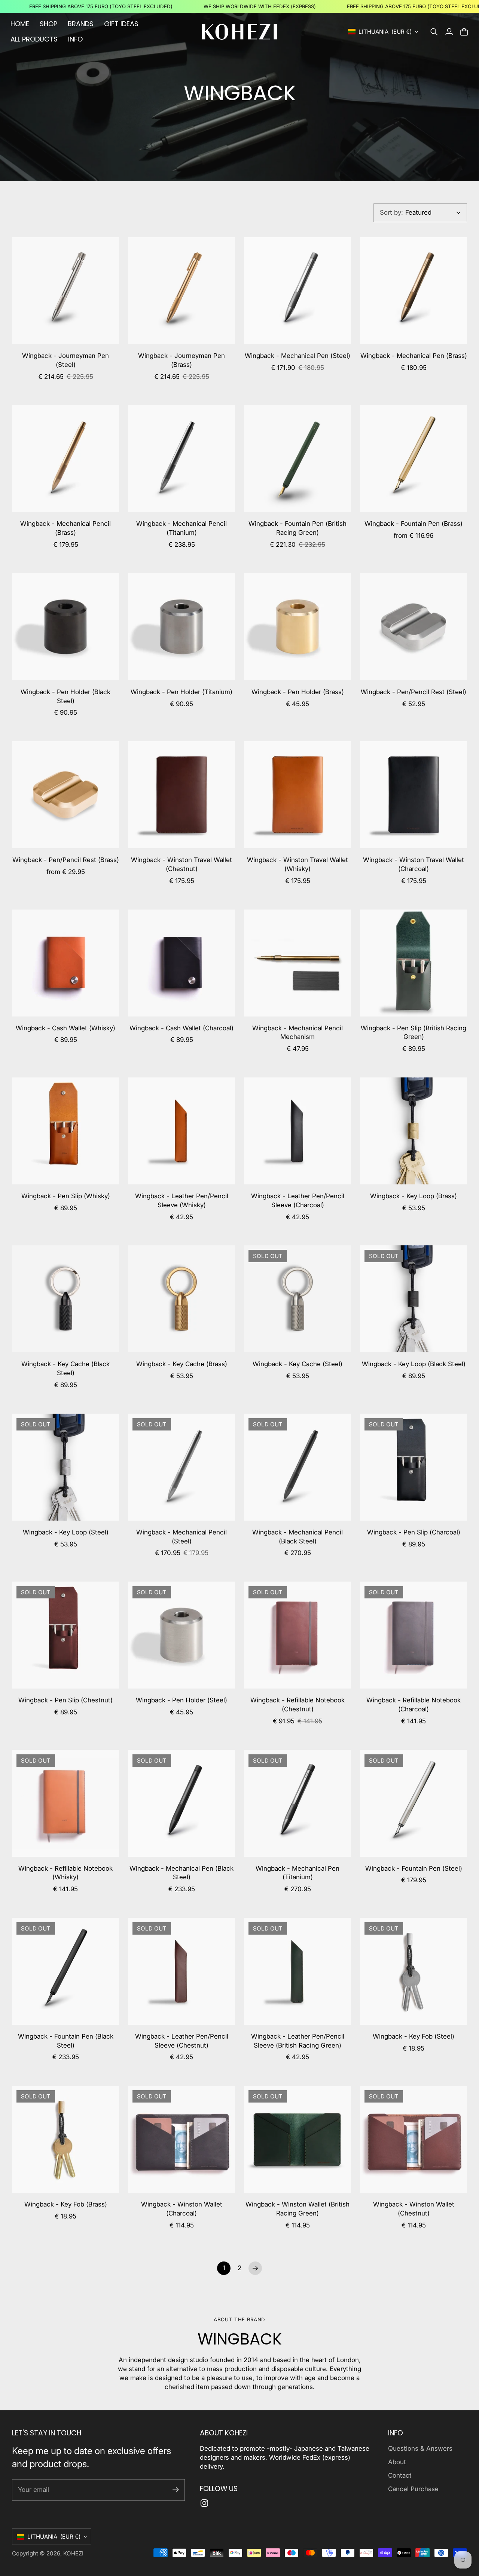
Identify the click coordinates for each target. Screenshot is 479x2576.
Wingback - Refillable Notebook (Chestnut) (298, 1705)
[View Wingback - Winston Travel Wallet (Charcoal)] (414, 795)
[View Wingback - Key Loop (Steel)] (65, 1467)
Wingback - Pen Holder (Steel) (181, 1700)
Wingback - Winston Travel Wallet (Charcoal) (414, 864)
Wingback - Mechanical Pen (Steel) (298, 356)
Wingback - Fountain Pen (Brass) (414, 524)
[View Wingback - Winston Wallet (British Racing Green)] (298, 2139)
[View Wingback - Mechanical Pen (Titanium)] (298, 1803)
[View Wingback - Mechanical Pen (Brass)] (414, 291)
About (397, 2462)
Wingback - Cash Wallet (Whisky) (65, 1028)
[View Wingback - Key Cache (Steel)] (298, 1299)
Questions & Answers (420, 2448)
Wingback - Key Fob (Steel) (414, 2036)
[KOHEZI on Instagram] (204, 2503)
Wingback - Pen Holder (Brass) (298, 692)
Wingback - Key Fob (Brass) (66, 2204)
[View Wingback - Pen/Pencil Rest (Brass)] (65, 795)
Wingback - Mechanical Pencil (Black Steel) (298, 1537)
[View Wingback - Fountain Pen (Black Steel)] (65, 1971)
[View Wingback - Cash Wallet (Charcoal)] (181, 963)
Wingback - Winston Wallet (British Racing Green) (298, 2209)
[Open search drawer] (434, 32)
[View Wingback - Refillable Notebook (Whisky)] (65, 1803)
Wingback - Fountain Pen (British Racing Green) (298, 528)
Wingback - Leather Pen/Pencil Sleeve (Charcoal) (298, 1200)
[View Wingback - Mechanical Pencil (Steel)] (181, 1467)
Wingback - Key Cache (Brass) (182, 1364)
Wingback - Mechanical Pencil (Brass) (65, 528)
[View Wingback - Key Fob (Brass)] (65, 2139)
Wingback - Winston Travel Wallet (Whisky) (298, 864)
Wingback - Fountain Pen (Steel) (414, 1868)
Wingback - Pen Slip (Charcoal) (414, 1532)
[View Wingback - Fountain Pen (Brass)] (414, 459)
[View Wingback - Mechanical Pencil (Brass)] (65, 459)
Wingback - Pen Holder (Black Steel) (65, 696)
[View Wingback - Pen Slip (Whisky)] (65, 1131)
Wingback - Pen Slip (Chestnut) (65, 1700)
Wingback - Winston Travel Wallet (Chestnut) (181, 864)
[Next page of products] (255, 2268)
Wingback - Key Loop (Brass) (414, 1196)
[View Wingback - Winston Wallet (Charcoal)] (181, 2139)
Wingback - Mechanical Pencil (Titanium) (181, 528)
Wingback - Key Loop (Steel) (66, 1532)
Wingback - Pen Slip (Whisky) (66, 1196)
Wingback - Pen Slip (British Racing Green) (414, 1033)
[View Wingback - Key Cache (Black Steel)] (65, 1299)
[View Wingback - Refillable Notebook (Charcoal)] (414, 1635)
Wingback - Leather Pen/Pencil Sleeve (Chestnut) (182, 2041)
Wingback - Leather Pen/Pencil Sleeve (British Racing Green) (298, 2041)
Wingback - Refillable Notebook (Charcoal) (414, 1705)
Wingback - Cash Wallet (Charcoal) (181, 1028)
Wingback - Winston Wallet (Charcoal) (182, 2209)
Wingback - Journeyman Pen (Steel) (65, 360)
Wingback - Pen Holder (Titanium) (181, 692)
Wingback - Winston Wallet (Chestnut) (414, 2209)
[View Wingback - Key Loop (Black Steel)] (414, 1299)
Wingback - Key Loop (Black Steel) (414, 1364)
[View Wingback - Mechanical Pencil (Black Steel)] (298, 1467)
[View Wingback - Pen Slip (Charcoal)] (414, 1467)
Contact (400, 2475)
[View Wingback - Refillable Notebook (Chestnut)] (298, 1635)
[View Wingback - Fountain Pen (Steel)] (414, 1803)
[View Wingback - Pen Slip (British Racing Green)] (414, 963)
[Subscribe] (176, 2490)
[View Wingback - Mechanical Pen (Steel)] (298, 291)
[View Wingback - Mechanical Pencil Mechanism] (298, 963)
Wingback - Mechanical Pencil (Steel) (181, 1537)
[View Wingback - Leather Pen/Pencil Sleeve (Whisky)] (181, 1131)
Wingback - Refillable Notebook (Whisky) (65, 1873)
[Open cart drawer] (464, 32)
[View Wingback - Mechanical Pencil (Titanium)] (181, 459)
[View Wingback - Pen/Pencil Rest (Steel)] (414, 627)
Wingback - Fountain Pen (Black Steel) (66, 2041)
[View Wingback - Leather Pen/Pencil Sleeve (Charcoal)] (298, 1131)
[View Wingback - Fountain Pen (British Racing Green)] (298, 459)
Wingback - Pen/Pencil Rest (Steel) (414, 692)
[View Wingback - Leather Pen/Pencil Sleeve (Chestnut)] (181, 1971)
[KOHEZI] (239, 32)
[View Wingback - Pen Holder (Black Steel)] (65, 627)
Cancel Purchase (413, 2489)
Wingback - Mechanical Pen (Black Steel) (181, 1873)
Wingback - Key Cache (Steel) (298, 1364)
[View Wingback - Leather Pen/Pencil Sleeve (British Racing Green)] (298, 1971)
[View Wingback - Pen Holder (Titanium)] (181, 627)
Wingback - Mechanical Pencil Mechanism (298, 1033)
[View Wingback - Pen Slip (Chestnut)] (65, 1635)
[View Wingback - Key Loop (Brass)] (414, 1131)
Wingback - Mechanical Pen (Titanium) (298, 1873)
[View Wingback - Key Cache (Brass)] (181, 1299)
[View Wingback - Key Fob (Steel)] (414, 1971)
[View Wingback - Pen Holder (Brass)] (298, 627)
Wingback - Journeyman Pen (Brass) (181, 360)
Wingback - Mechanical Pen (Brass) (414, 356)
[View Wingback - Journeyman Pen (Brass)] (181, 291)
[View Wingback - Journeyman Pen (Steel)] (65, 291)
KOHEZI (73, 2553)
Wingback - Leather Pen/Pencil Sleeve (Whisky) (182, 1200)
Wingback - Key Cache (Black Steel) (65, 1368)
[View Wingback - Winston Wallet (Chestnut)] (414, 2139)
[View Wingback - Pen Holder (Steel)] (181, 1635)
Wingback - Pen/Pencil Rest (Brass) (66, 860)
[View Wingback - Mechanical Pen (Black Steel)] (181, 1803)
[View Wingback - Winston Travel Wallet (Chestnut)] (181, 795)
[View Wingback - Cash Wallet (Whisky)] (65, 963)
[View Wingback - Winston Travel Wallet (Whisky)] (298, 795)
